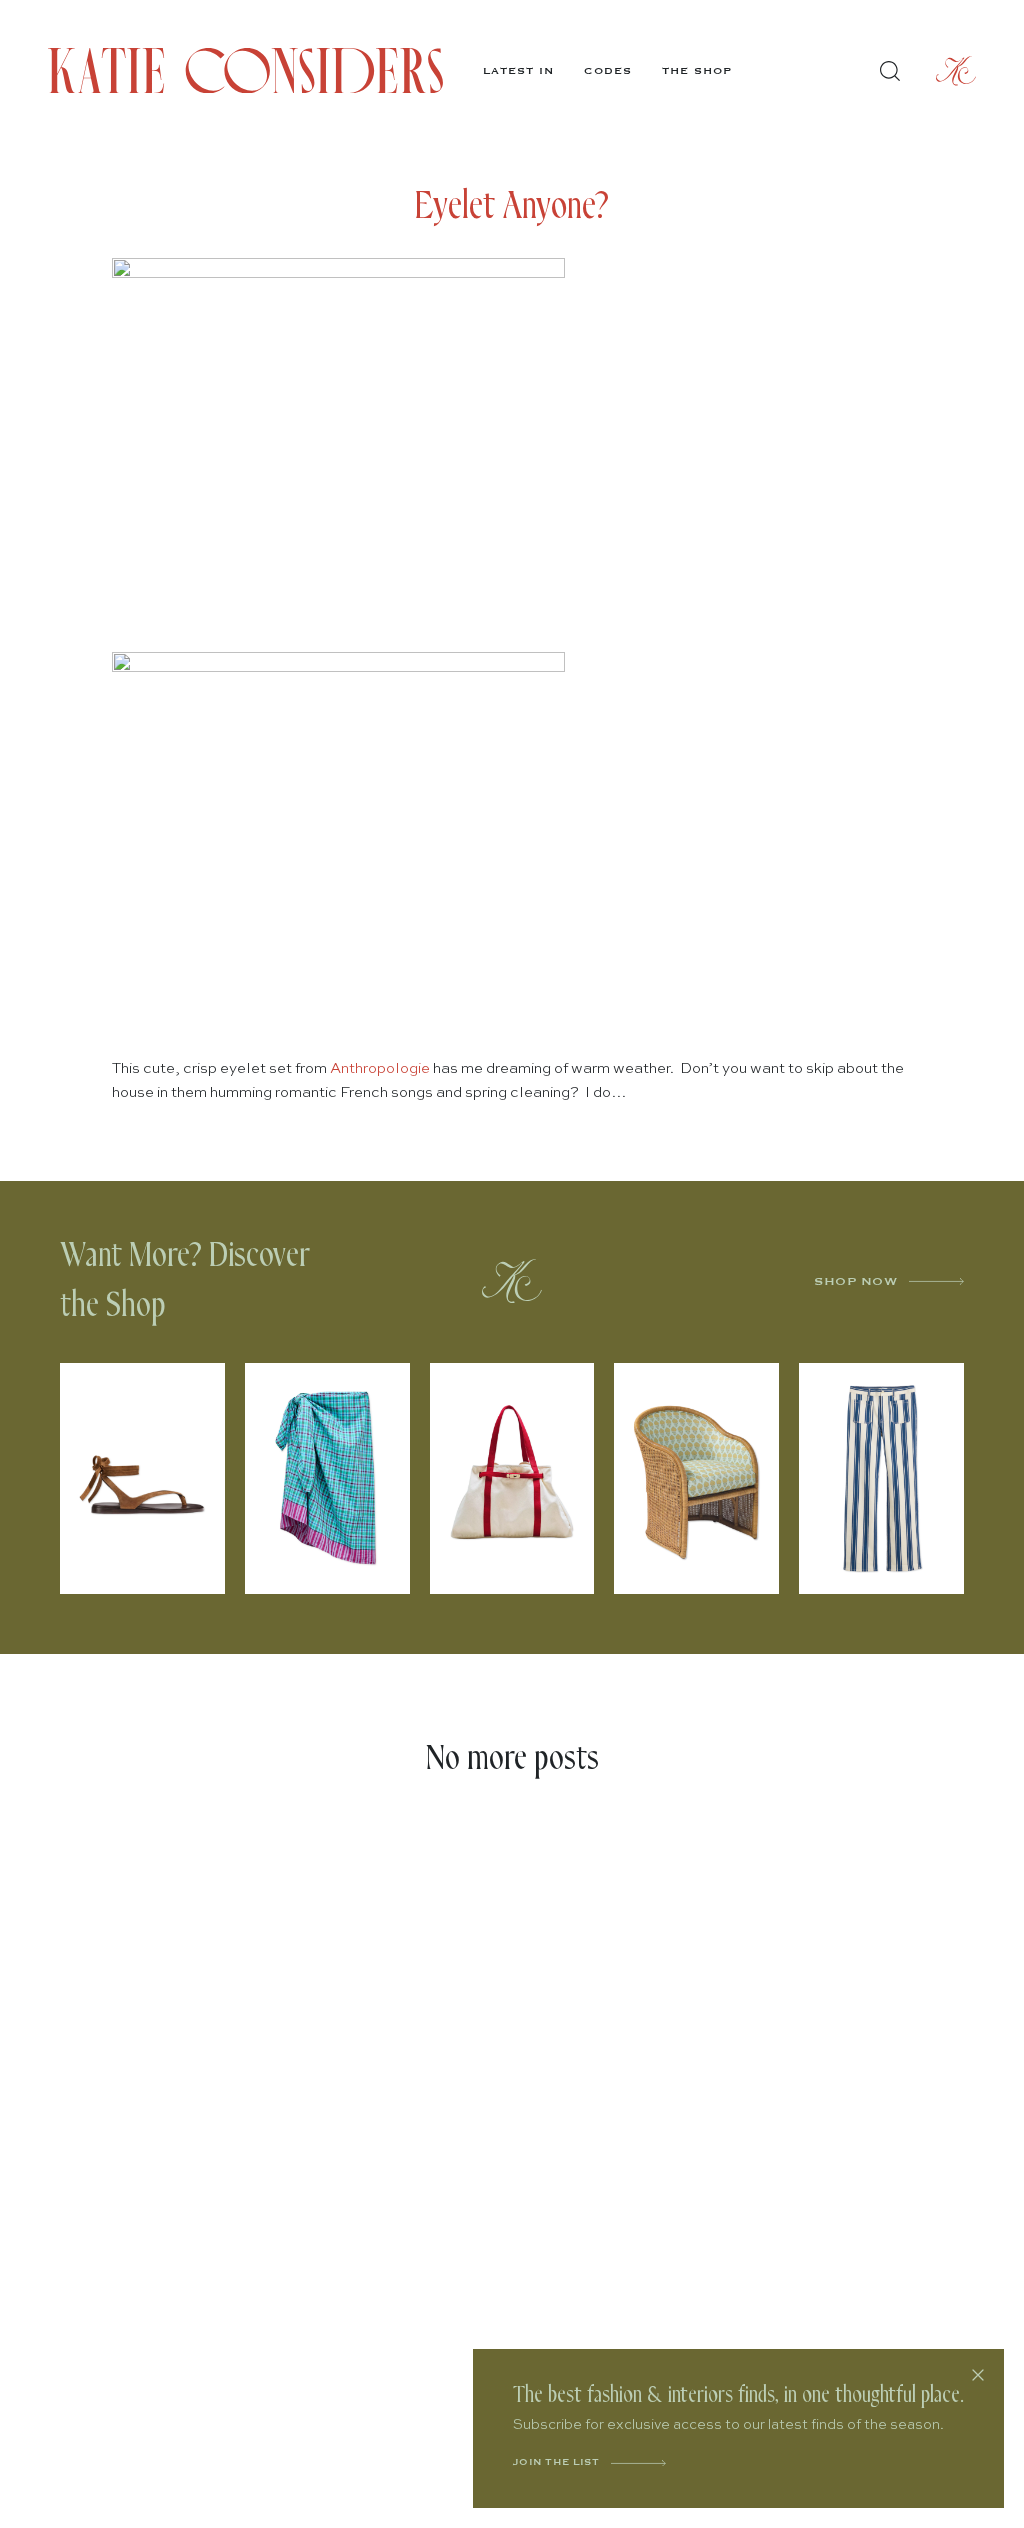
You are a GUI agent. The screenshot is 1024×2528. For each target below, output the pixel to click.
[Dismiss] (978, 2375)
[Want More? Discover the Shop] (512, 1281)
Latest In (518, 71)
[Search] (890, 71)
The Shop (697, 71)
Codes (608, 71)
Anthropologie (380, 1068)
